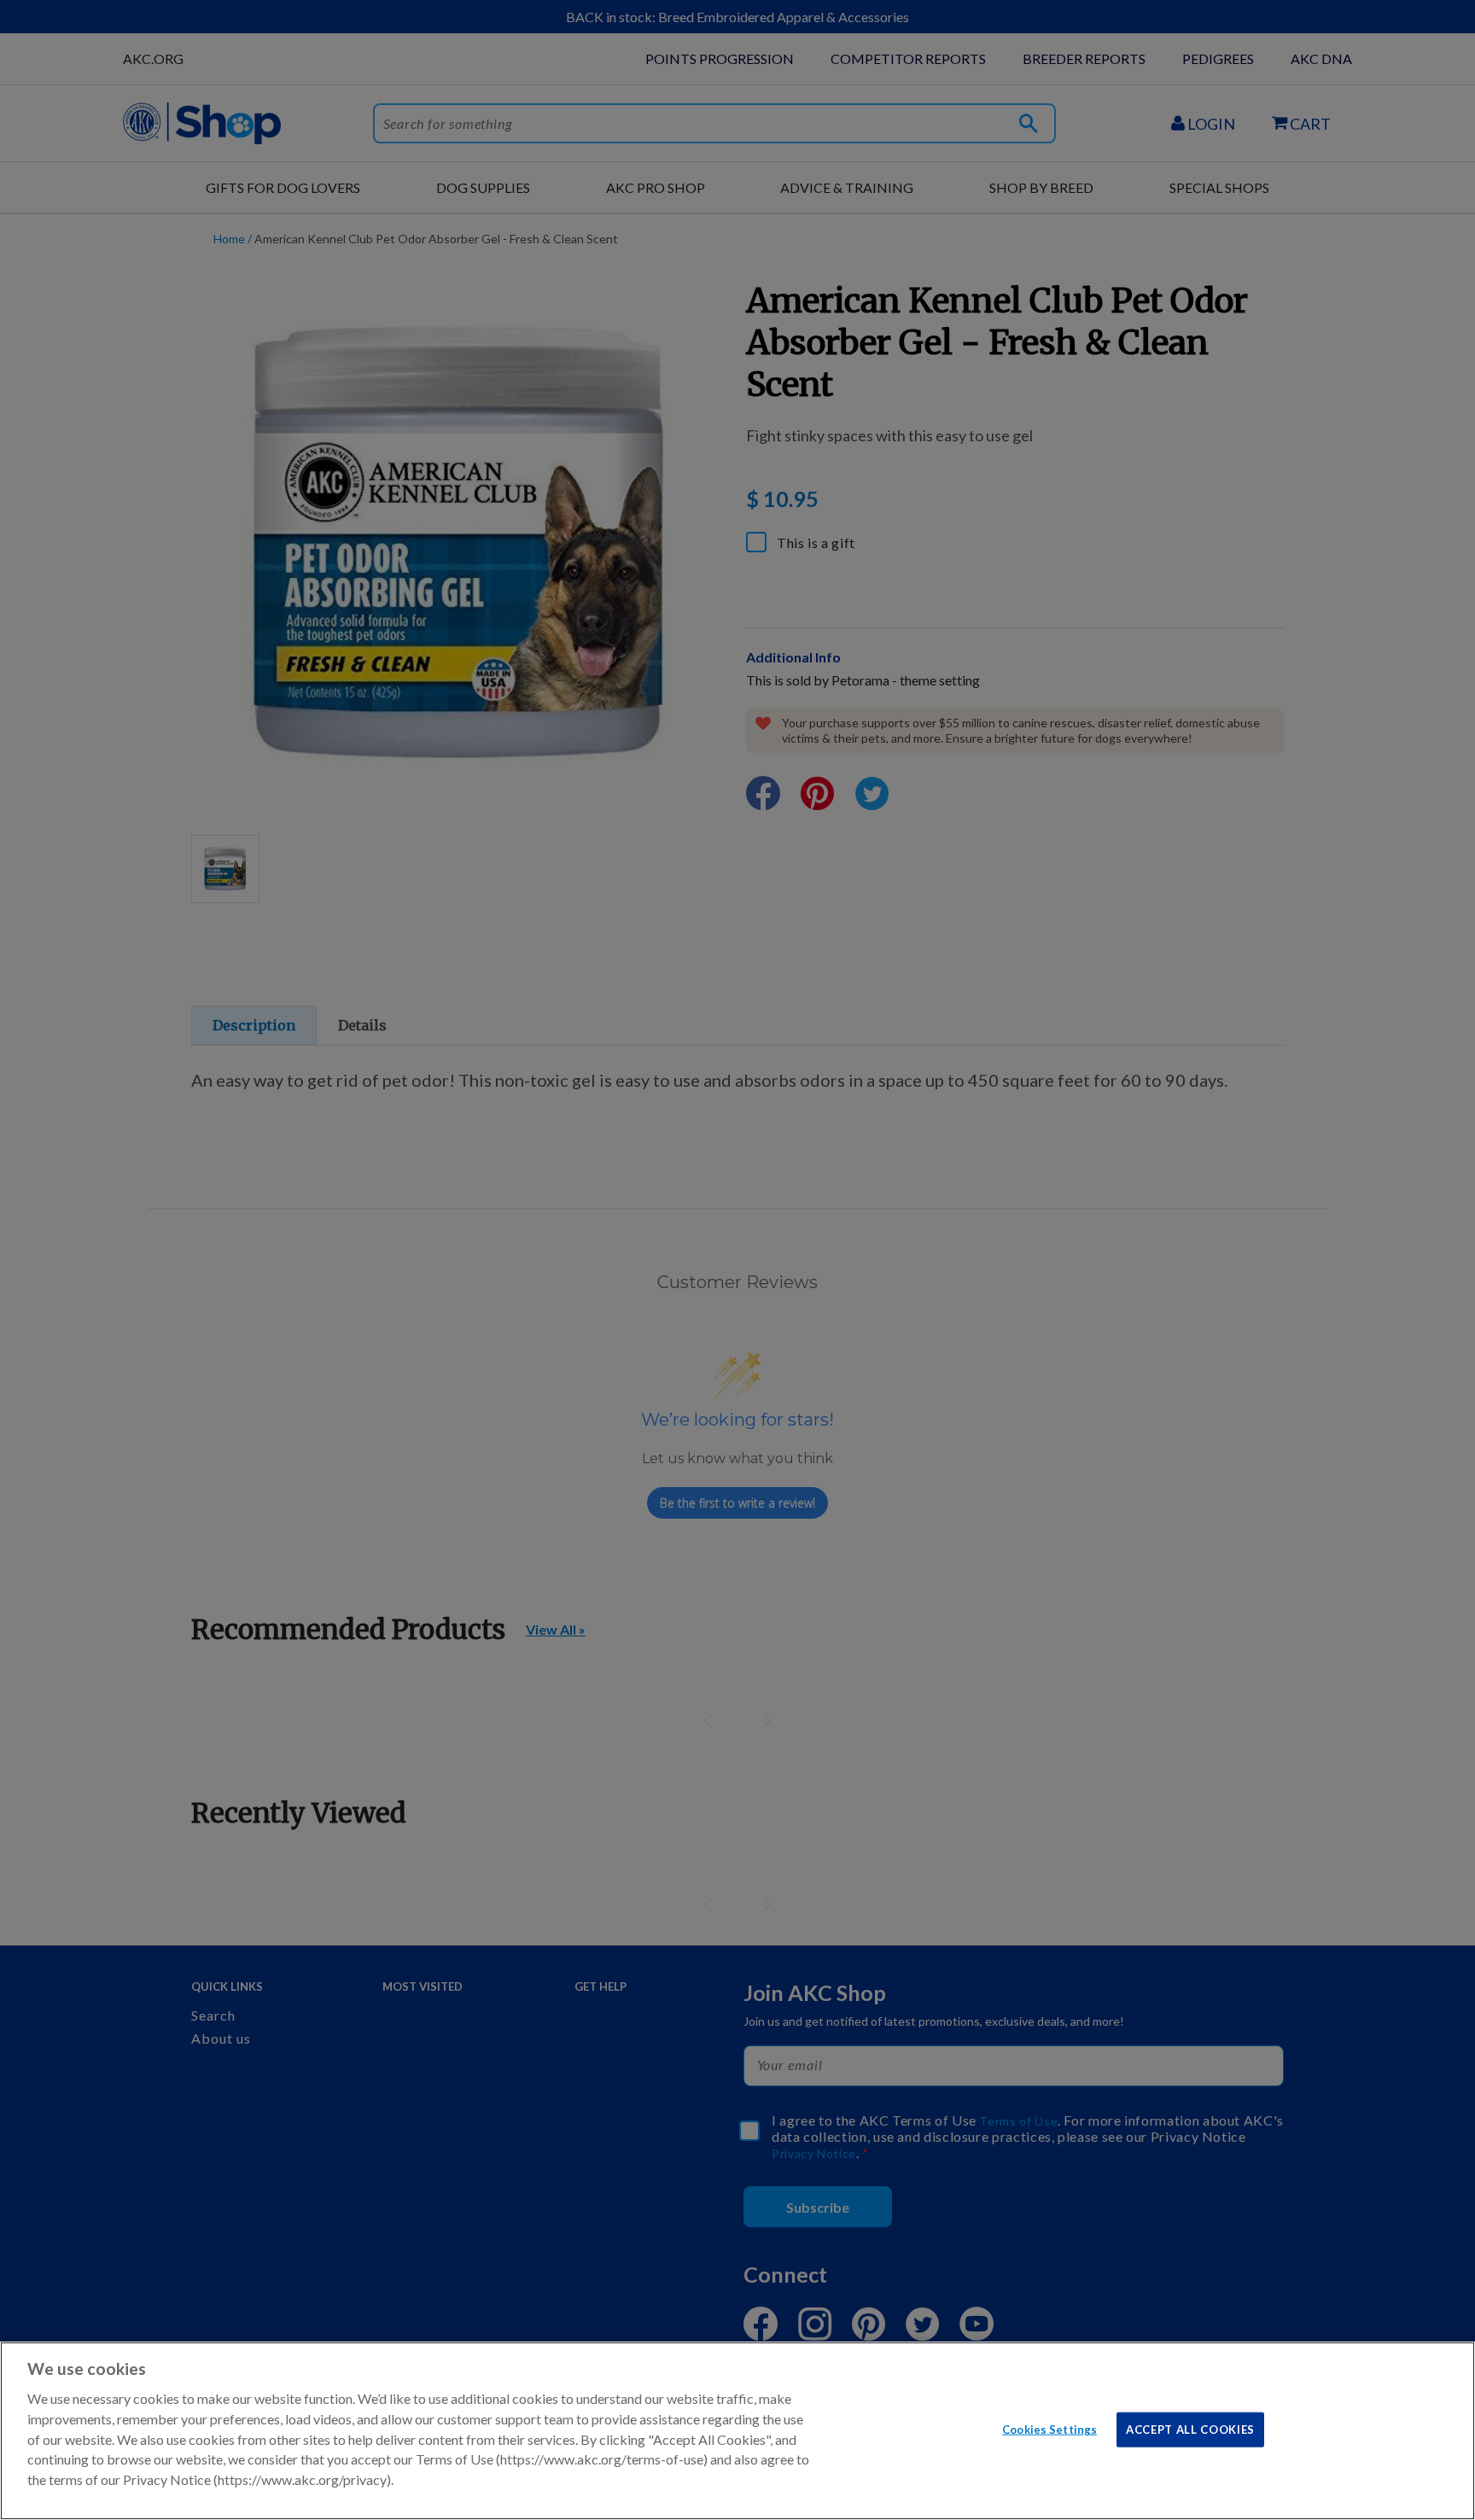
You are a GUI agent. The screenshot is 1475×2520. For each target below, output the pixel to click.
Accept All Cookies (1190, 2429)
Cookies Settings (1049, 2429)
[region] (737, 2431)
